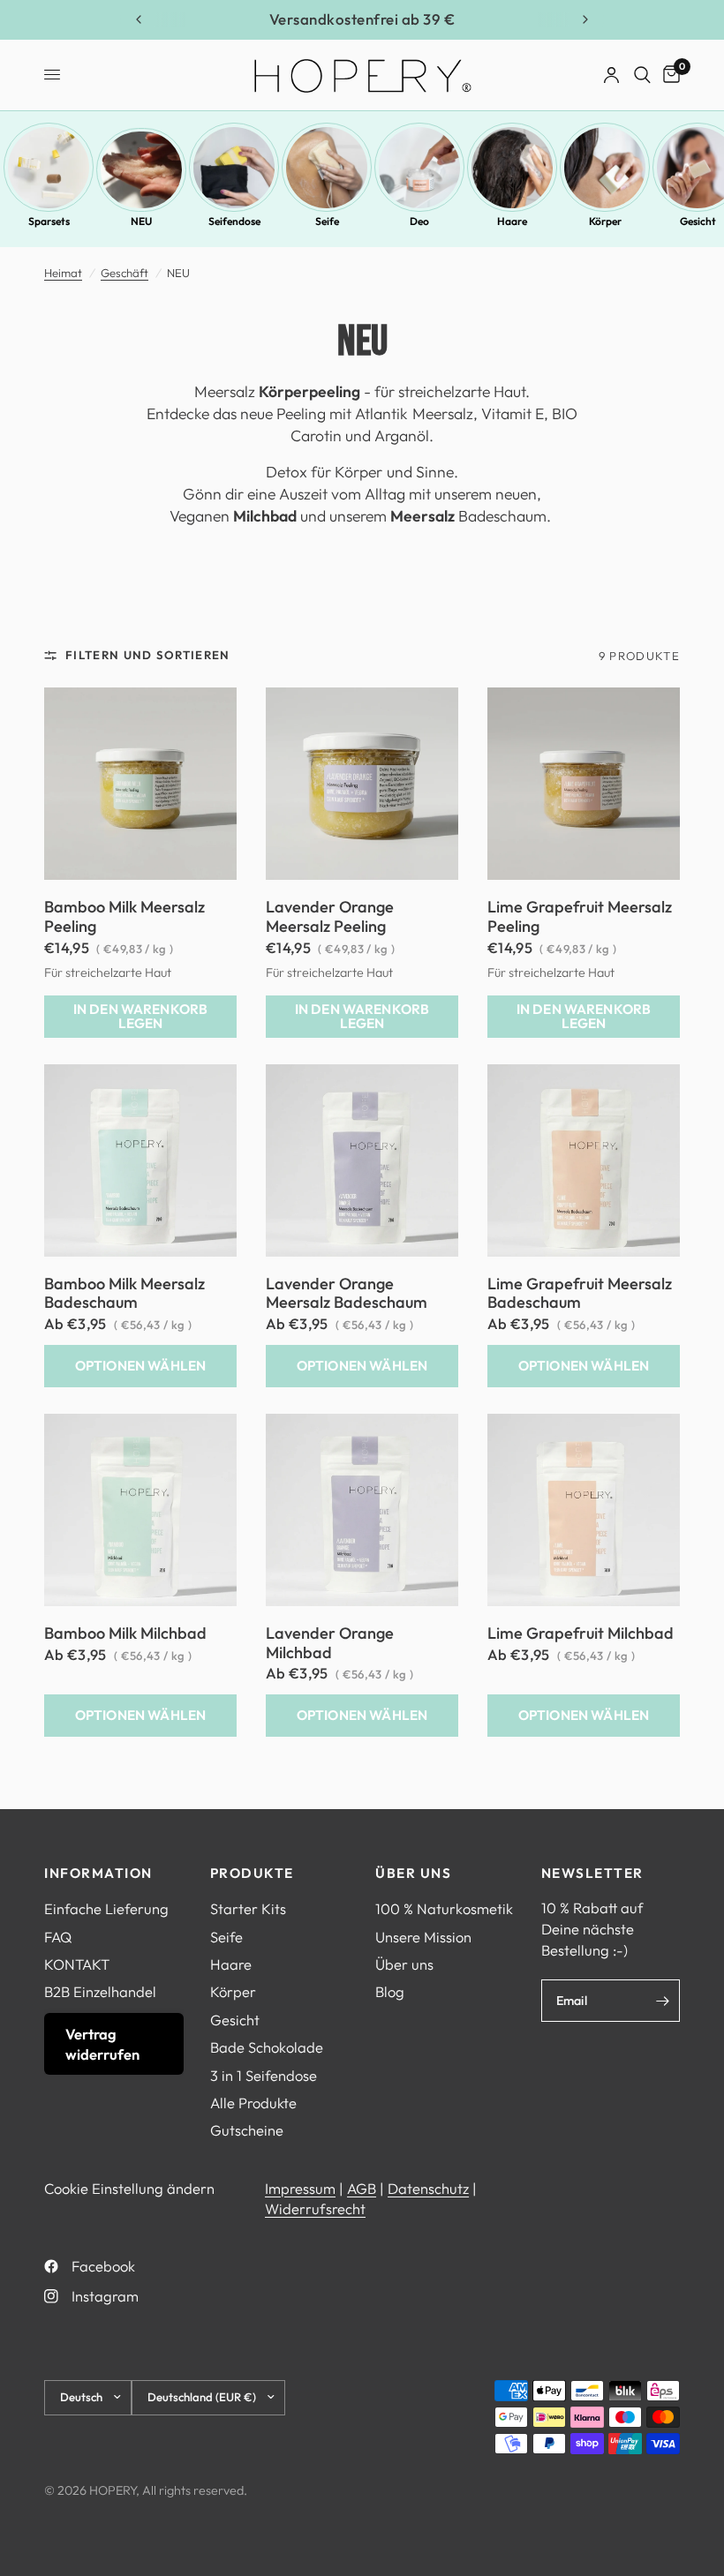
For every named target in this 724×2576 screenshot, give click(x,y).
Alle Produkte (253, 2103)
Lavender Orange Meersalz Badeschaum (347, 1294)
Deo (419, 221)
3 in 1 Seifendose (264, 2075)
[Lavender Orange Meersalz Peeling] (362, 784)
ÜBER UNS (413, 1873)
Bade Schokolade (267, 2047)
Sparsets (49, 221)
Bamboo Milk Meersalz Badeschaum (124, 1294)
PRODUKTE (252, 1873)
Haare (512, 221)
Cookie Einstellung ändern (129, 2188)
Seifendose (234, 221)
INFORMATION (98, 1873)
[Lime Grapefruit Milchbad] (584, 1510)
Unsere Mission (423, 1937)
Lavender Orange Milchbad (330, 1643)
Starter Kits (248, 1908)
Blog (390, 1991)
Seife (327, 221)
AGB (362, 2188)
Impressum (300, 2188)
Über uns (404, 1964)
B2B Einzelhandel (100, 1991)
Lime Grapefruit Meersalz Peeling (580, 917)
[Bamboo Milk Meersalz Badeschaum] (140, 1160)
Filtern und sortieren (148, 655)
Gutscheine (247, 2130)
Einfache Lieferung (106, 1908)
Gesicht (235, 2020)
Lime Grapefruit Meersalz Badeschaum (580, 1294)
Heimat (63, 273)
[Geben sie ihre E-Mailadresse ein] (662, 2001)
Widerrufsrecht (315, 2208)
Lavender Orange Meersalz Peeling (330, 917)
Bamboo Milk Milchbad (125, 1633)
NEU (141, 221)
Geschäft (124, 273)
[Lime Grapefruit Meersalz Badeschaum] (584, 1160)
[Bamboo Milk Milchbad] (140, 1510)
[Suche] (642, 75)
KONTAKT (77, 1964)
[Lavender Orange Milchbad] (362, 1510)
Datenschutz (428, 2188)
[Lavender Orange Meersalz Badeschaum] (362, 1160)
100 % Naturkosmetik (444, 1908)
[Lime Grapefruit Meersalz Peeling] (584, 784)
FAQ (58, 1937)
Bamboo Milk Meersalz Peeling (124, 917)
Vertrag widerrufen (102, 2044)
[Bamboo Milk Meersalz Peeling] (140, 784)
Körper (605, 221)
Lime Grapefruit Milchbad (581, 1633)
